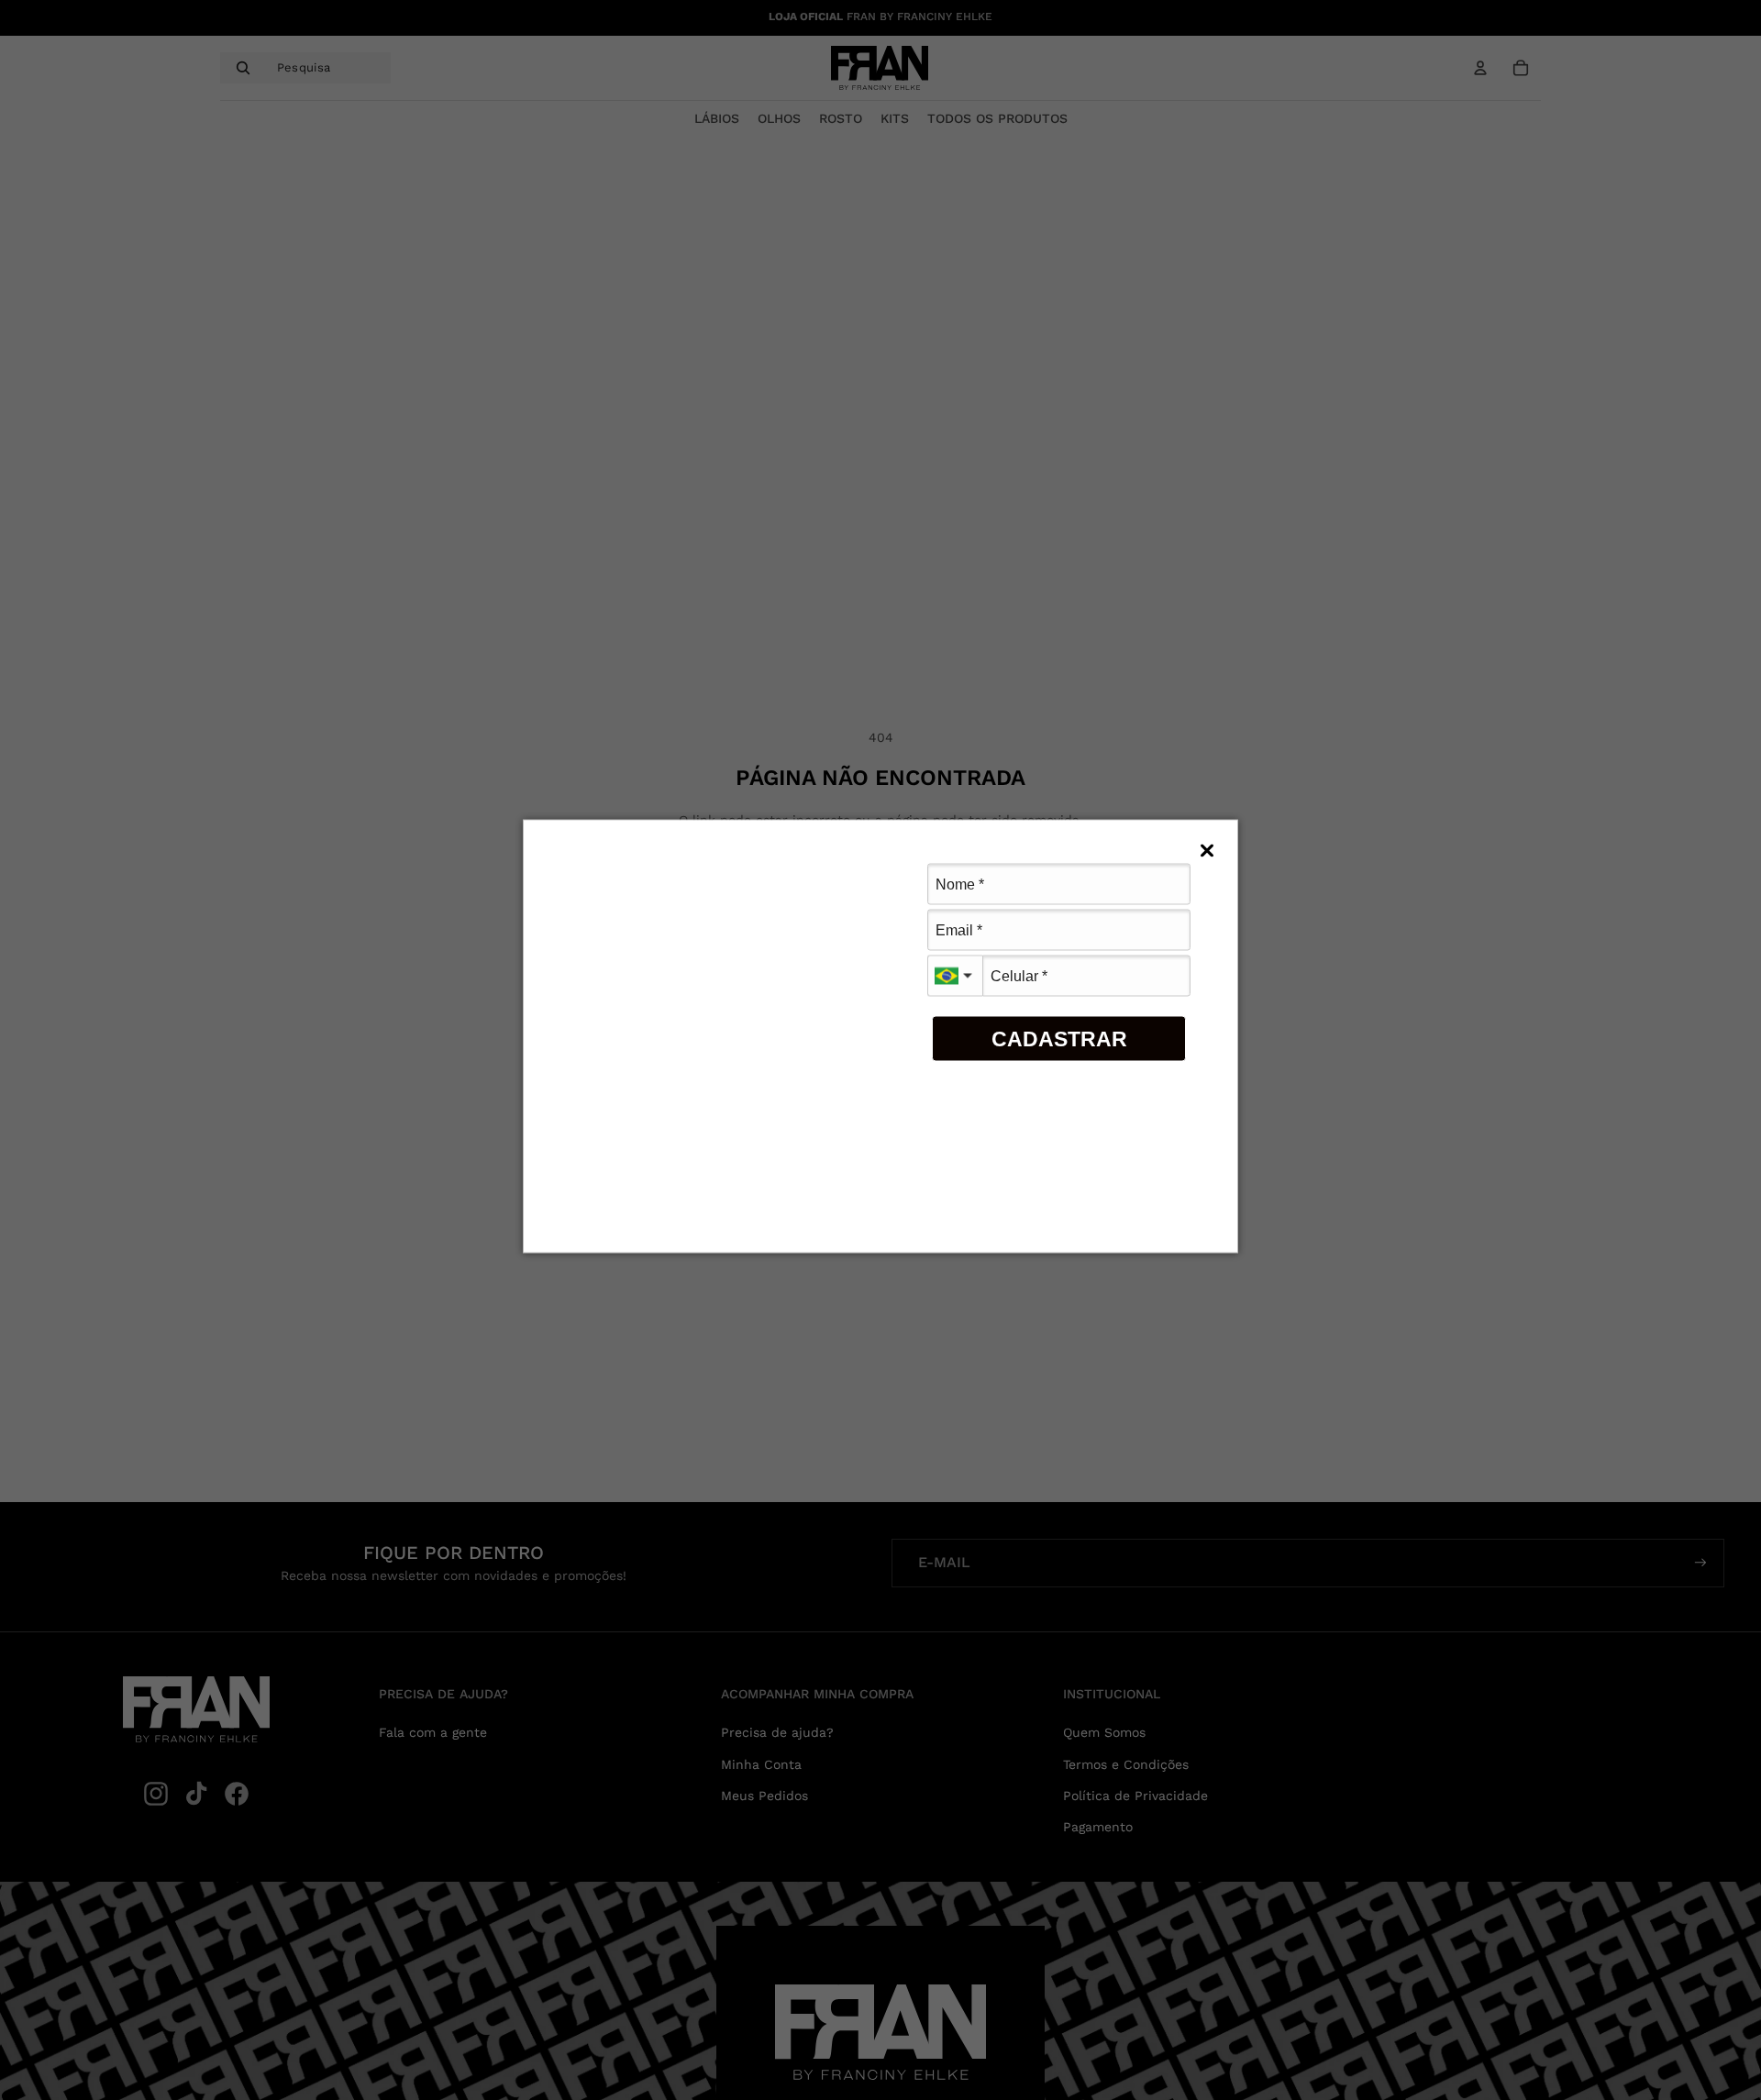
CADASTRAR (1059, 1038)
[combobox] (955, 976)
